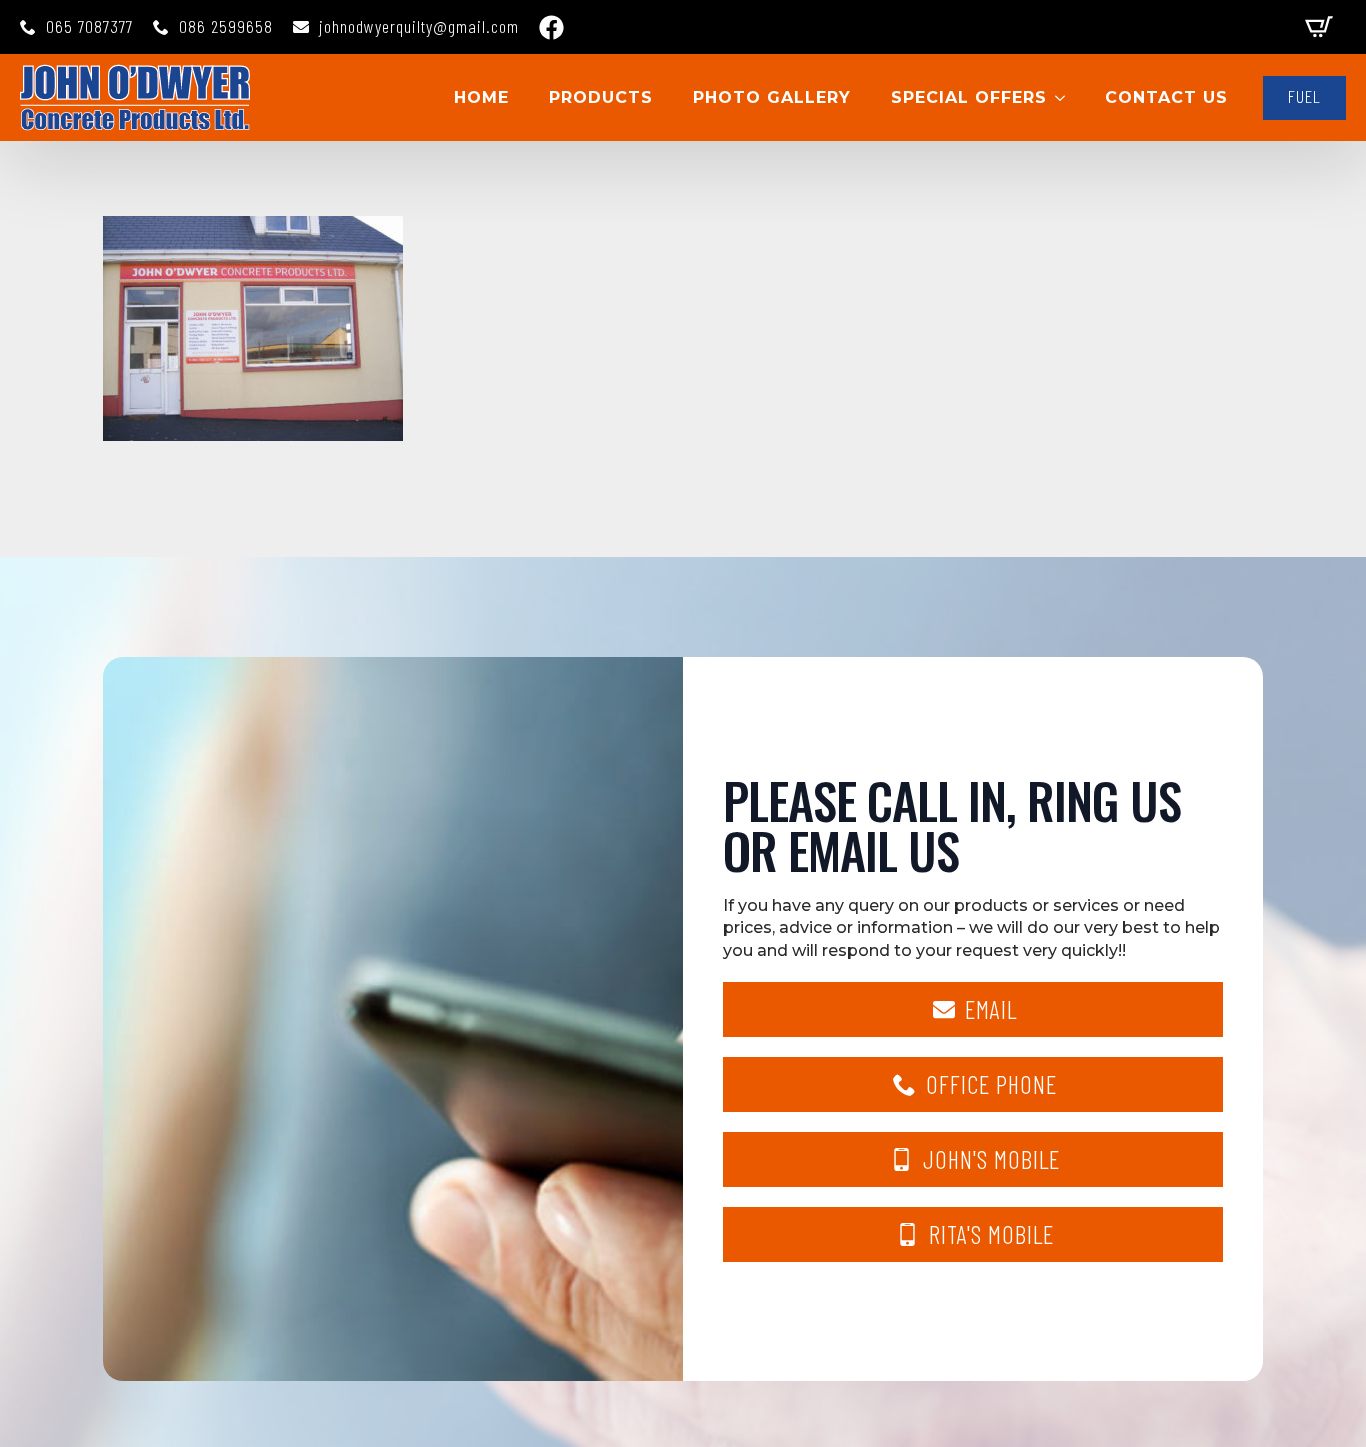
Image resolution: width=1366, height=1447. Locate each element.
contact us (1166, 97)
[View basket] (1319, 27)
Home (481, 97)
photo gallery (772, 97)
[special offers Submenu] (1066, 98)
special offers (969, 97)
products (601, 97)
